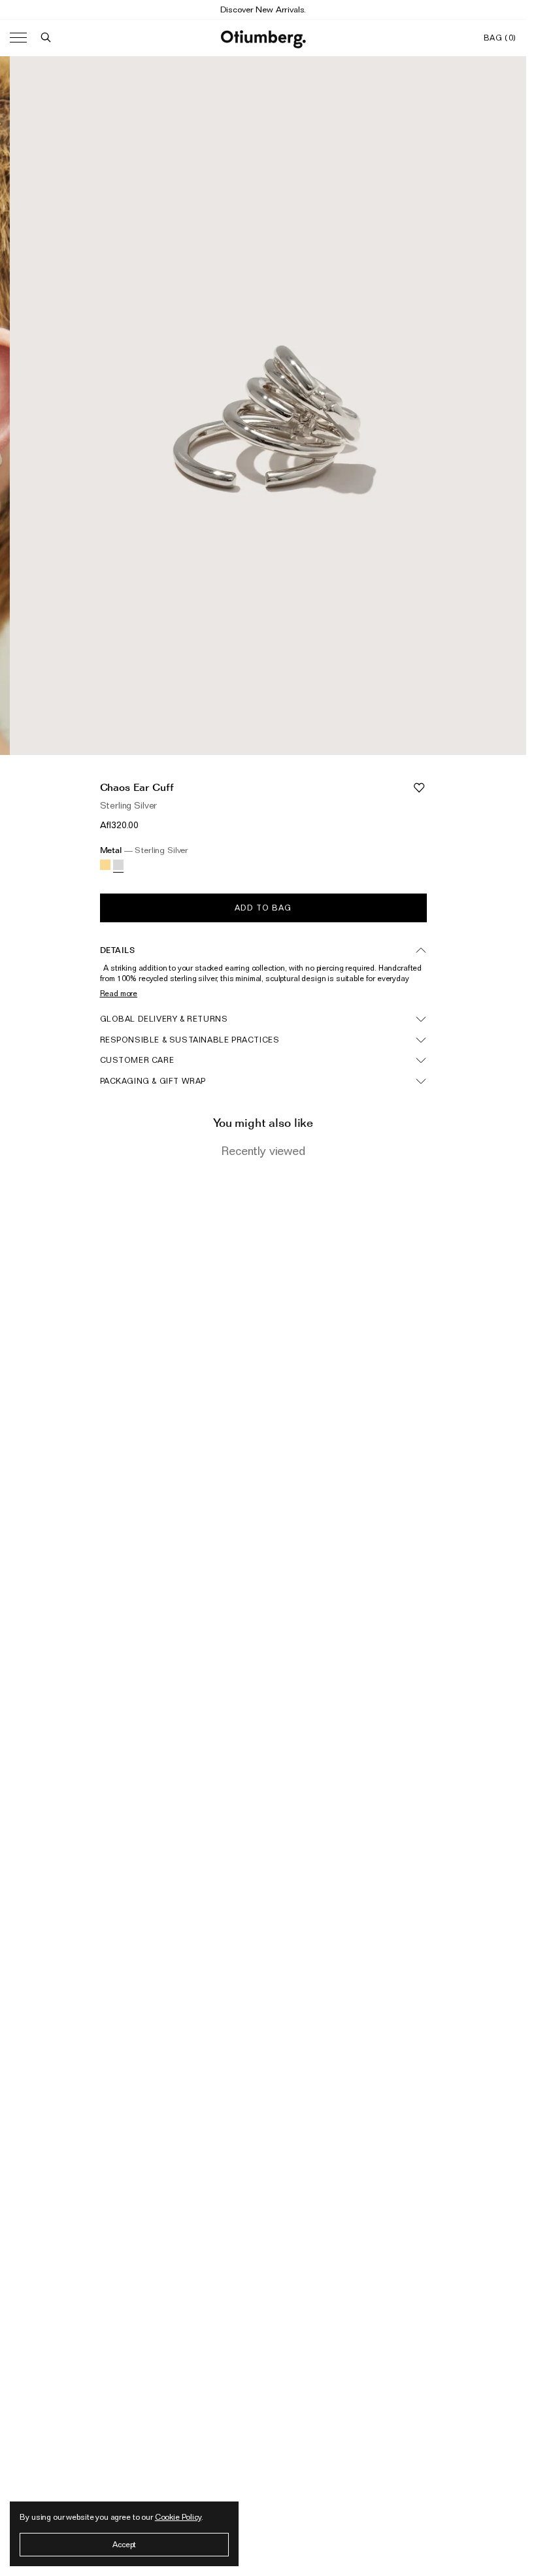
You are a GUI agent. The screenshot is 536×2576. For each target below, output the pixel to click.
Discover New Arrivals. (263, 9)
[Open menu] (18, 38)
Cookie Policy (178, 2517)
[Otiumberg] (263, 38)
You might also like (263, 1123)
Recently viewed (263, 1151)
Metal (144, 850)
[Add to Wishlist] (419, 788)
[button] (46, 38)
